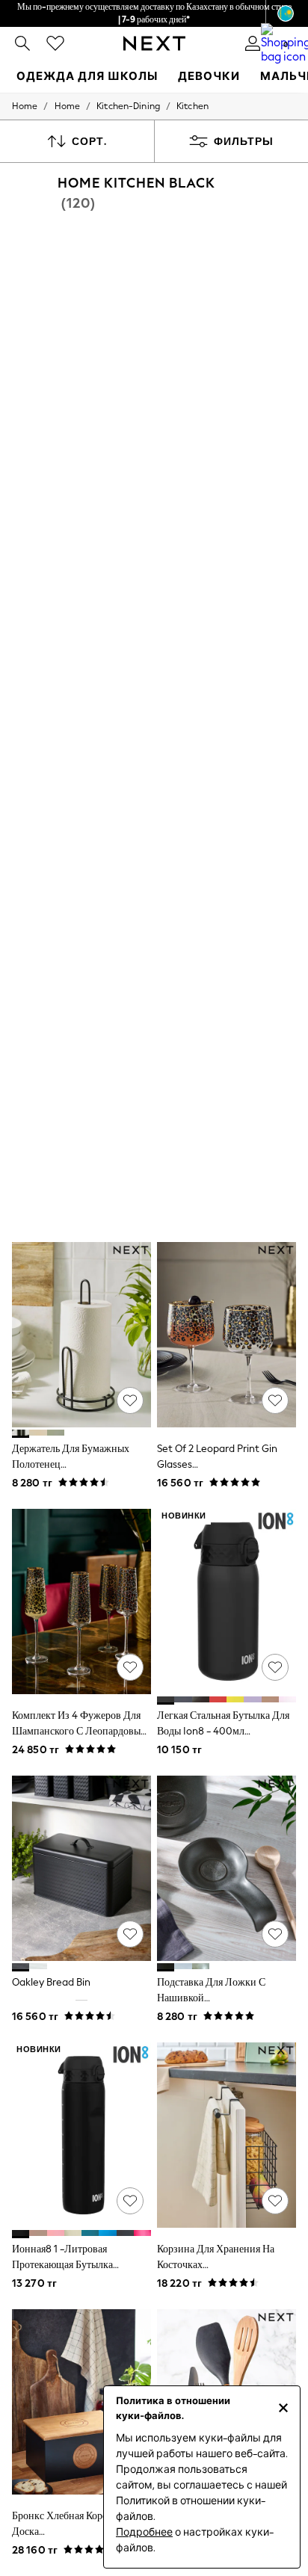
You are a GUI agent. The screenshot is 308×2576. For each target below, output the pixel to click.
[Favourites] (55, 43)
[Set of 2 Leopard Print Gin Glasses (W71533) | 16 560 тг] (227, 1335)
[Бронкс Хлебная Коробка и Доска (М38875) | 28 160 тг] (81, 2402)
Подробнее (144, 2532)
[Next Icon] (154, 43)
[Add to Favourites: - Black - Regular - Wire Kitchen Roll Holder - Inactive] (130, 1400)
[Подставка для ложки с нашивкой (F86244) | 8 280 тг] (227, 1868)
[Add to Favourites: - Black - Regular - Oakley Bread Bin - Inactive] (130, 1934)
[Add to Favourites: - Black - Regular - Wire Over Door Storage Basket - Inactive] (275, 2201)
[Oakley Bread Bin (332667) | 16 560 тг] (81, 1868)
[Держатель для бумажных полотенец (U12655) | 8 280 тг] (81, 1335)
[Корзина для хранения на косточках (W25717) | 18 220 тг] (227, 2135)
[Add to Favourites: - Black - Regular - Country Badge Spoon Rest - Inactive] (275, 1934)
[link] (22, 43)
